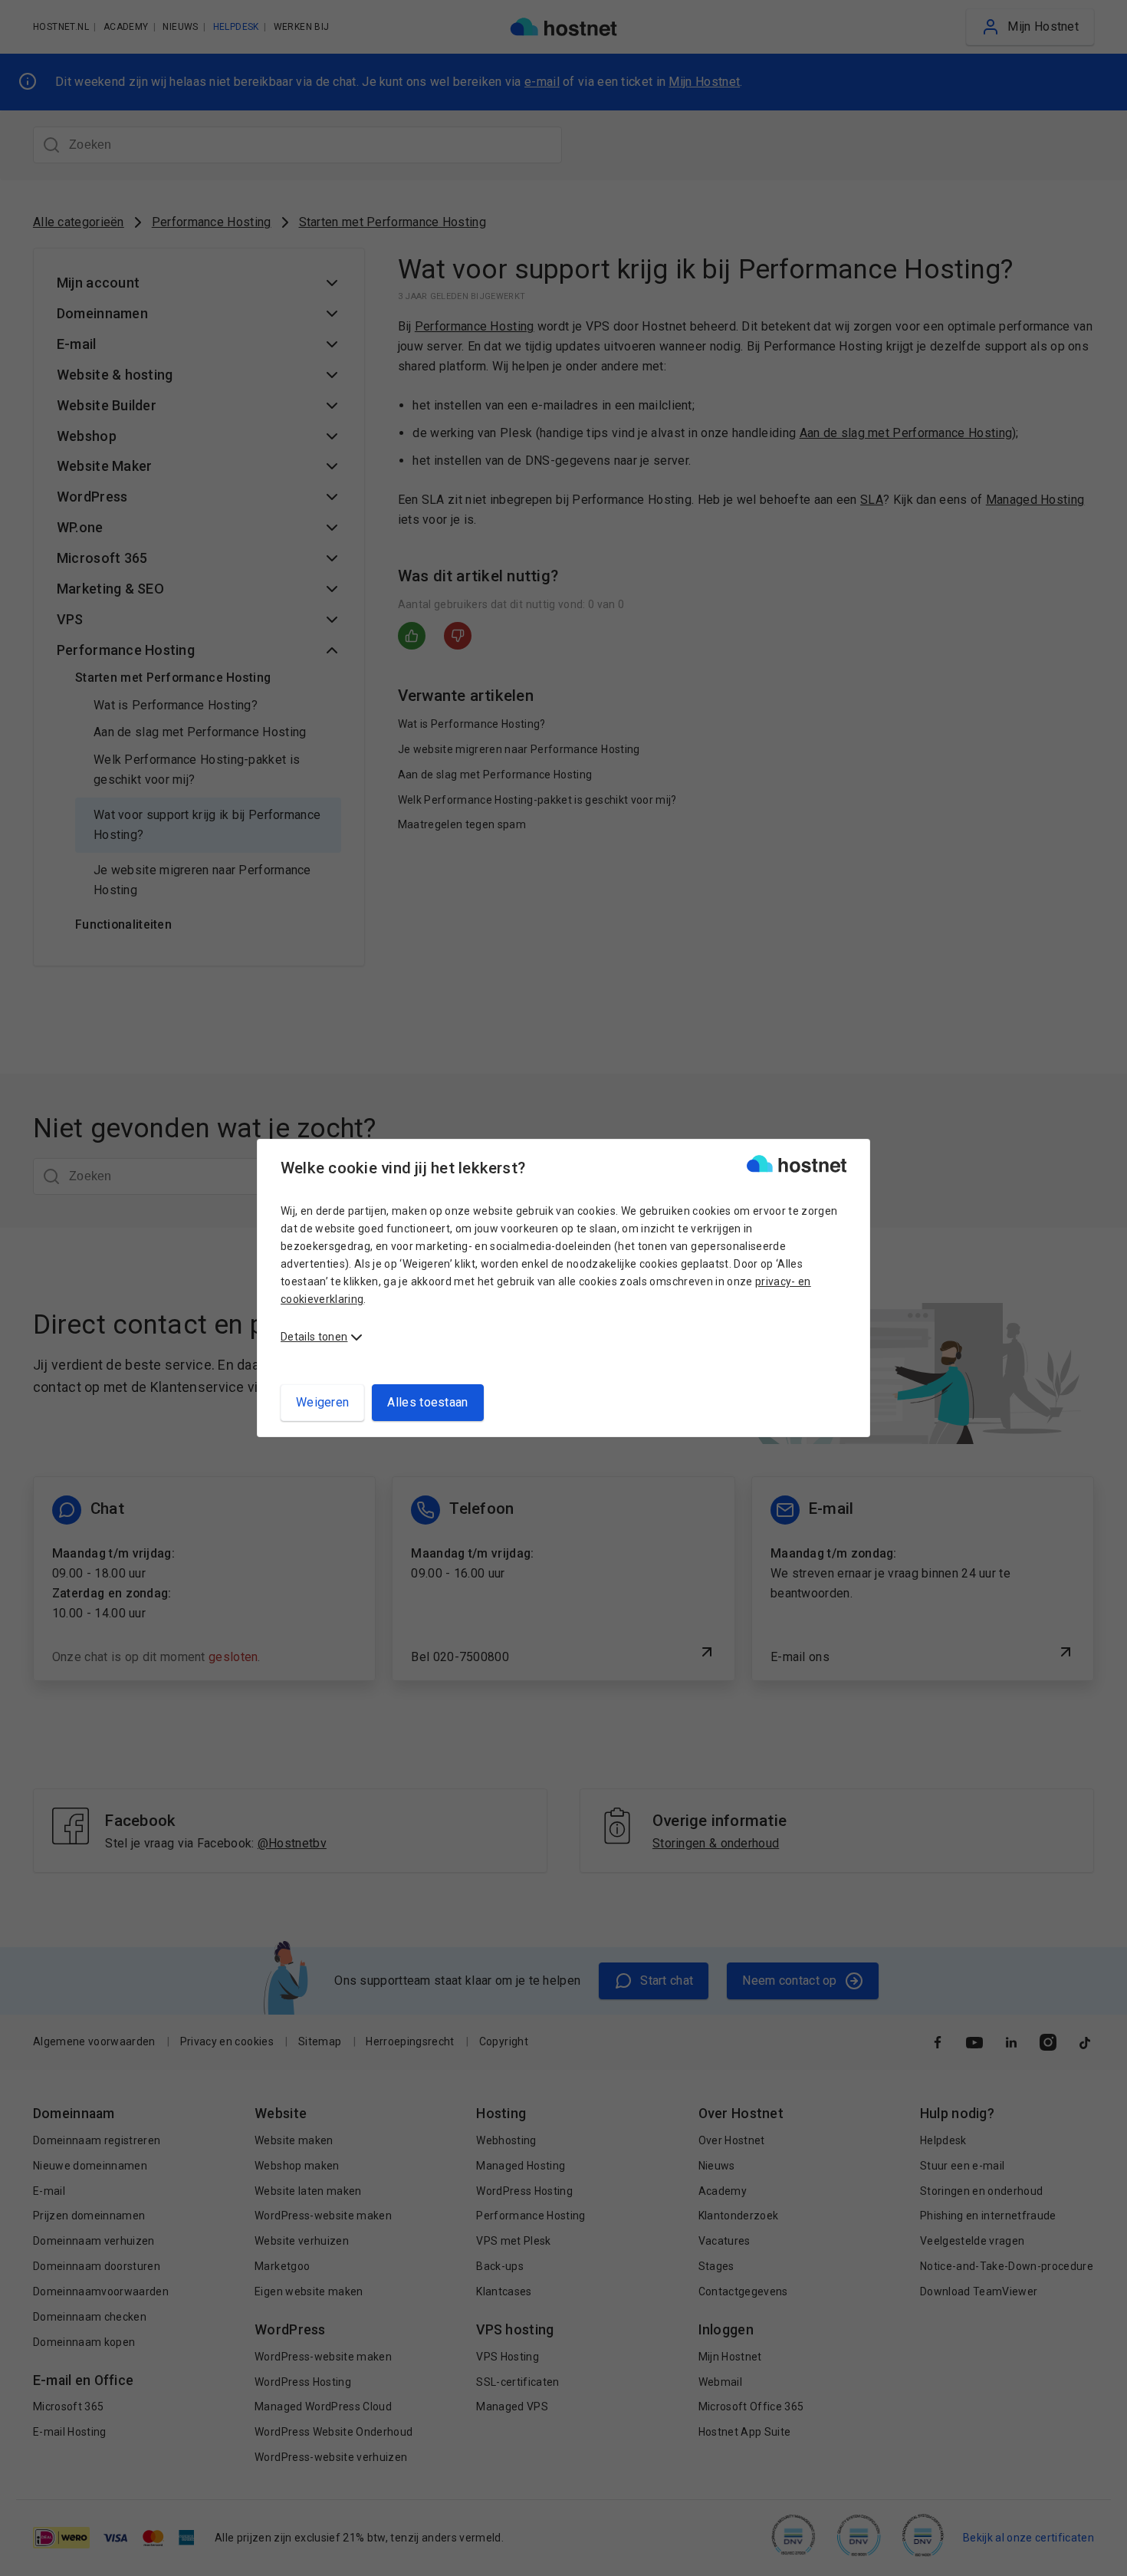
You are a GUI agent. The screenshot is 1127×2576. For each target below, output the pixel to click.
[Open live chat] (1101, 2555)
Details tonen (314, 1337)
